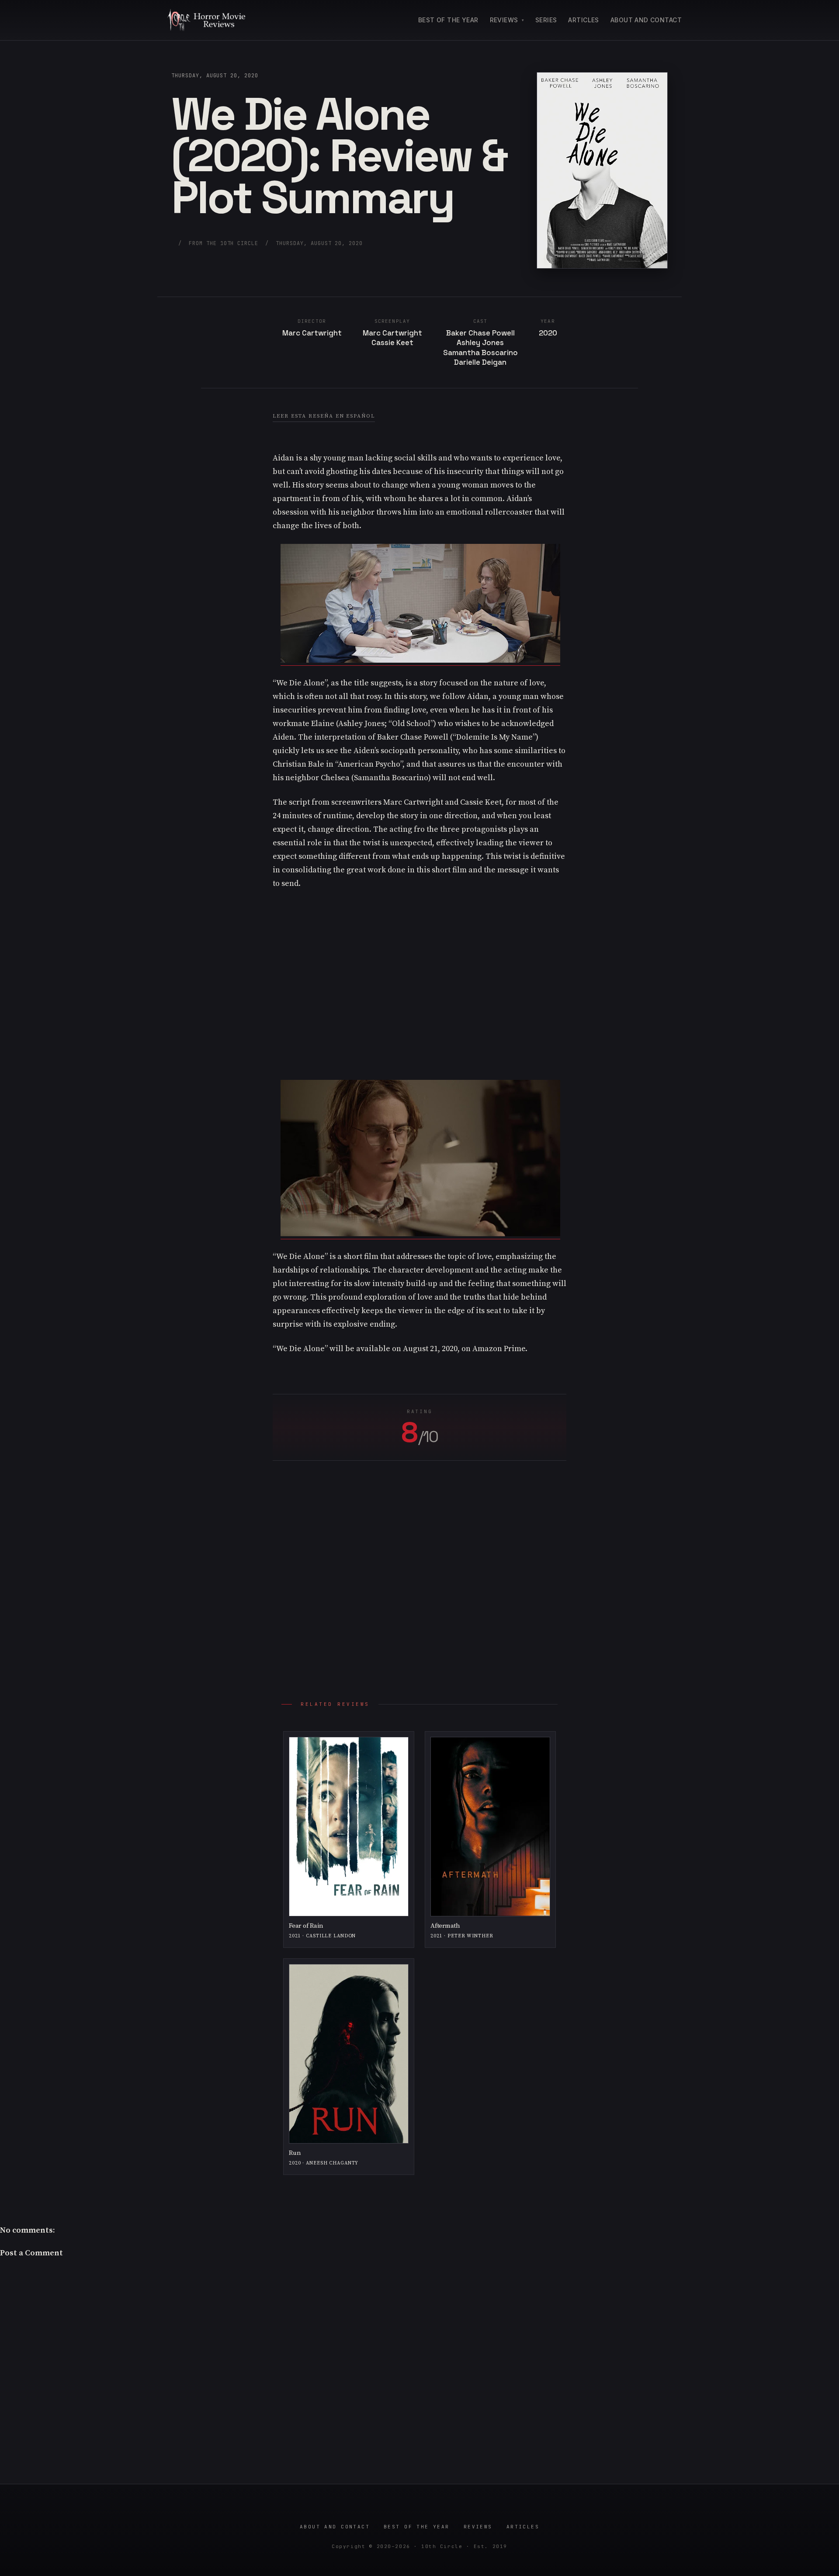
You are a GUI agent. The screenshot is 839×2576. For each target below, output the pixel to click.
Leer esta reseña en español (324, 416)
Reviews (504, 20)
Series (546, 20)
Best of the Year (448, 20)
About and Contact (646, 20)
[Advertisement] (419, 980)
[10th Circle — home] (206, 20)
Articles (583, 20)
